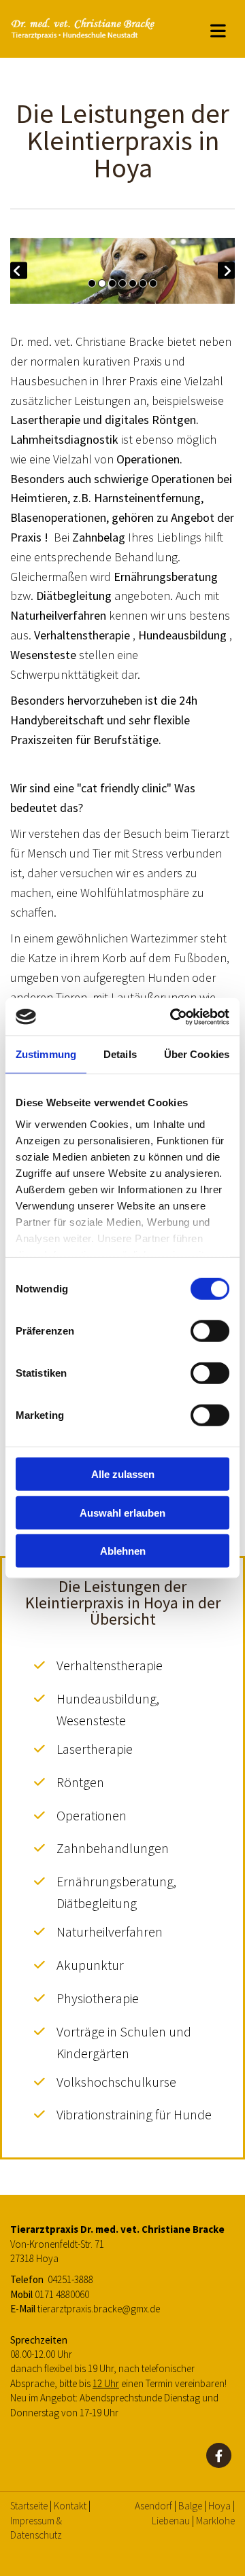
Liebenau (171, 2521)
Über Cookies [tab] (197, 1054)
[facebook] (219, 2455)
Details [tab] (120, 1054)
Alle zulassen (123, 1474)
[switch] (210, 1331)
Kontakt (70, 2506)
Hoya (219, 2506)
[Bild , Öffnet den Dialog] (122, 271)
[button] (218, 29)
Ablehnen (123, 1551)
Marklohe (215, 2521)
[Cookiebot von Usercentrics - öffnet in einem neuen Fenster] (173, 1017)
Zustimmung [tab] (46, 1054)
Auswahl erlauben (122, 1512)
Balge (190, 2506)
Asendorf (153, 2506)
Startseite (29, 2506)
